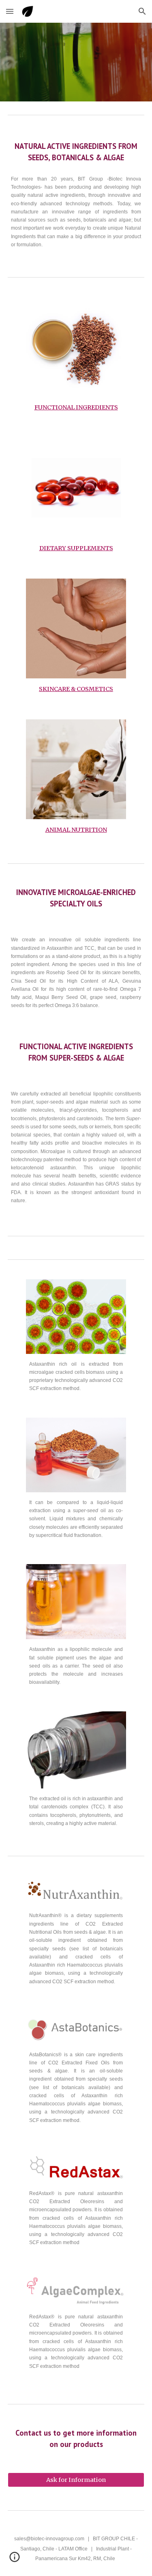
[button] (10, 11)
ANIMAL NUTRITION (76, 830)
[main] (76, 152)
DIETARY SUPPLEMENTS (76, 548)
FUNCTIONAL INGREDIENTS (76, 407)
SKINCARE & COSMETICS (76, 689)
